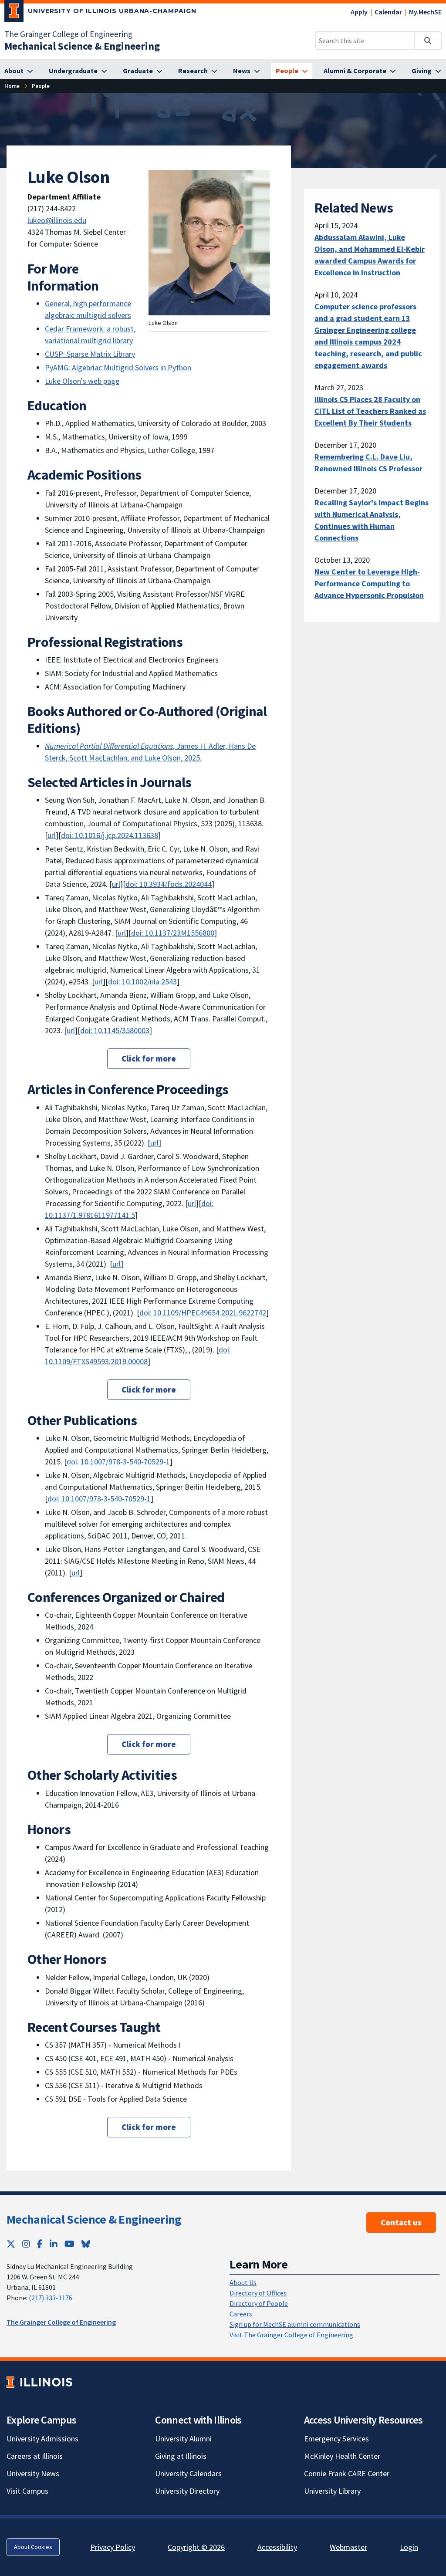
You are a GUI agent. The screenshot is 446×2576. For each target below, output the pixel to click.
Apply (359, 12)
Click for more (149, 1058)
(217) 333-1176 (51, 2298)
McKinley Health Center (342, 2456)
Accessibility (277, 2547)
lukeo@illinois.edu (57, 220)
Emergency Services (336, 2439)
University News (33, 2473)
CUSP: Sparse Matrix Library (90, 354)
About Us (243, 2282)
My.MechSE (425, 12)
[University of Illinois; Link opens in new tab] (39, 2382)
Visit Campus (27, 2491)
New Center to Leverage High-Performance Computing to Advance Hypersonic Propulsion (369, 583)
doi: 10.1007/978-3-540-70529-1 (118, 1462)
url (52, 835)
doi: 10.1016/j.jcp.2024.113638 (110, 835)
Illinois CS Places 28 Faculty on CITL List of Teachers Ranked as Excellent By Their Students (370, 411)
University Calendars (188, 2473)
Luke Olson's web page (82, 381)
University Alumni (183, 2439)
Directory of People (259, 2303)
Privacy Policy (113, 2547)
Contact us (401, 2222)
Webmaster (348, 2547)
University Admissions (42, 2439)
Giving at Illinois (181, 2456)
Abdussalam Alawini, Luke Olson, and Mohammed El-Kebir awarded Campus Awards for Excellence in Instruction (370, 255)
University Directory (187, 2491)
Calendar (388, 12)
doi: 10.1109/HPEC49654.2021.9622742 (203, 1313)
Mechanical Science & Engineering (94, 2219)
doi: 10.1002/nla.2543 (142, 982)
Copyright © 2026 (196, 2547)
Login (409, 2547)
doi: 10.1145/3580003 (115, 1030)
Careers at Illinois (35, 2456)
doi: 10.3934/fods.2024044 (169, 884)
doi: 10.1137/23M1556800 (173, 933)
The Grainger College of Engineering (68, 34)
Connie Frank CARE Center (347, 2473)
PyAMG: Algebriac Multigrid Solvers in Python (118, 367)
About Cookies (33, 2547)
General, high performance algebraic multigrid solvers (88, 309)
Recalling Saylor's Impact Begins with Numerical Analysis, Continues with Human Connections (372, 520)
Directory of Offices (258, 2293)
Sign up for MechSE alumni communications (295, 2324)
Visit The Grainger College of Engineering (291, 2335)
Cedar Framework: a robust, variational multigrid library (90, 335)
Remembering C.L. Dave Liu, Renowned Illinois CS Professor (368, 463)
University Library (332, 2491)
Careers (241, 2314)
